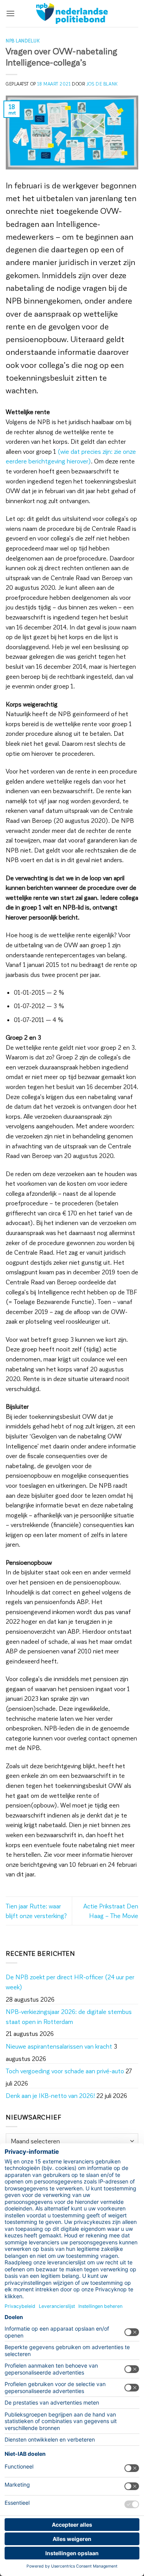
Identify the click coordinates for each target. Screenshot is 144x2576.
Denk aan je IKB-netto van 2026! (50, 2095)
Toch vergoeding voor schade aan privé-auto (65, 2071)
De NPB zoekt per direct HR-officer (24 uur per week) (70, 1982)
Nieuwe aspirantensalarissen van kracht (59, 2046)
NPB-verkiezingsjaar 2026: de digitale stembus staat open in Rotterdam (69, 2016)
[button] (10, 13)
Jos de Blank (102, 84)
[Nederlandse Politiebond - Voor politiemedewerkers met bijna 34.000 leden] (72, 13)
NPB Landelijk (23, 41)
